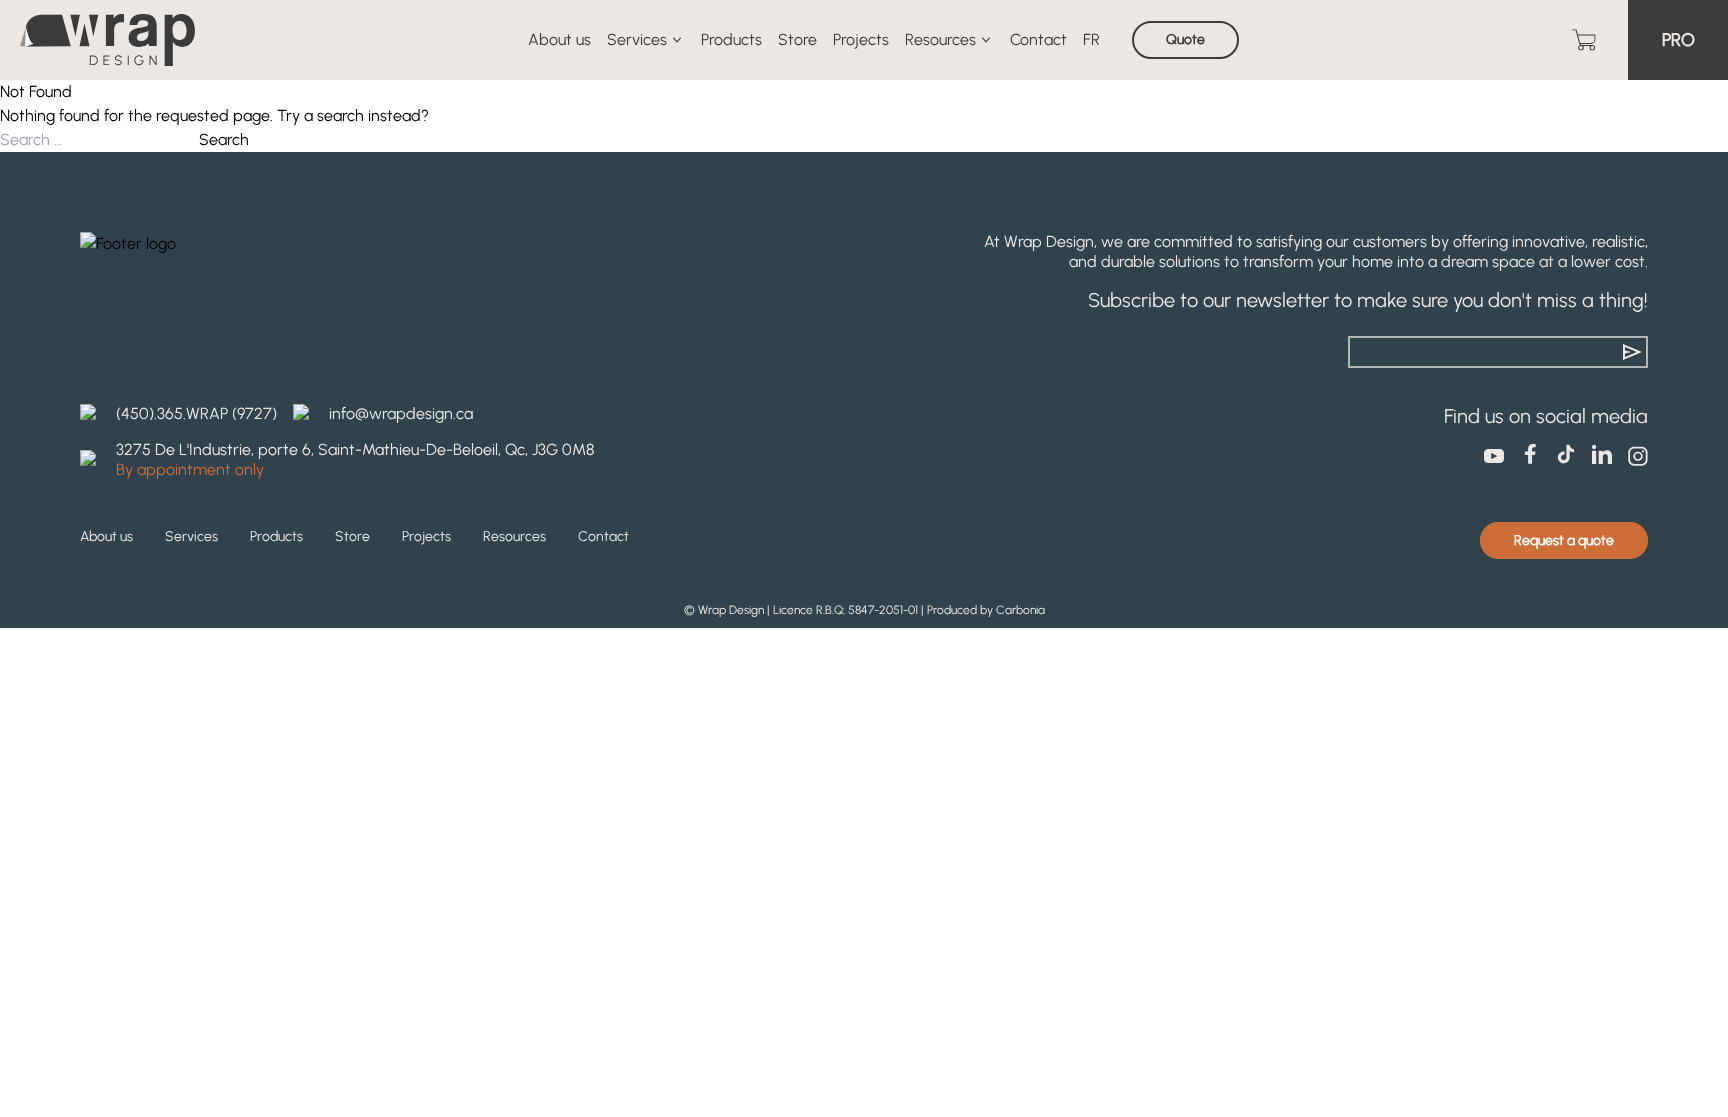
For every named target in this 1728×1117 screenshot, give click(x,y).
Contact (1038, 39)
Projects (861, 39)
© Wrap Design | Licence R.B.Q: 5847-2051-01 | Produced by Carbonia (864, 610)
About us (559, 39)
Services (637, 39)
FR (1091, 39)
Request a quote (1564, 540)
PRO (1678, 40)
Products (731, 39)
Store (797, 39)
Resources (940, 39)
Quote (1185, 39)
